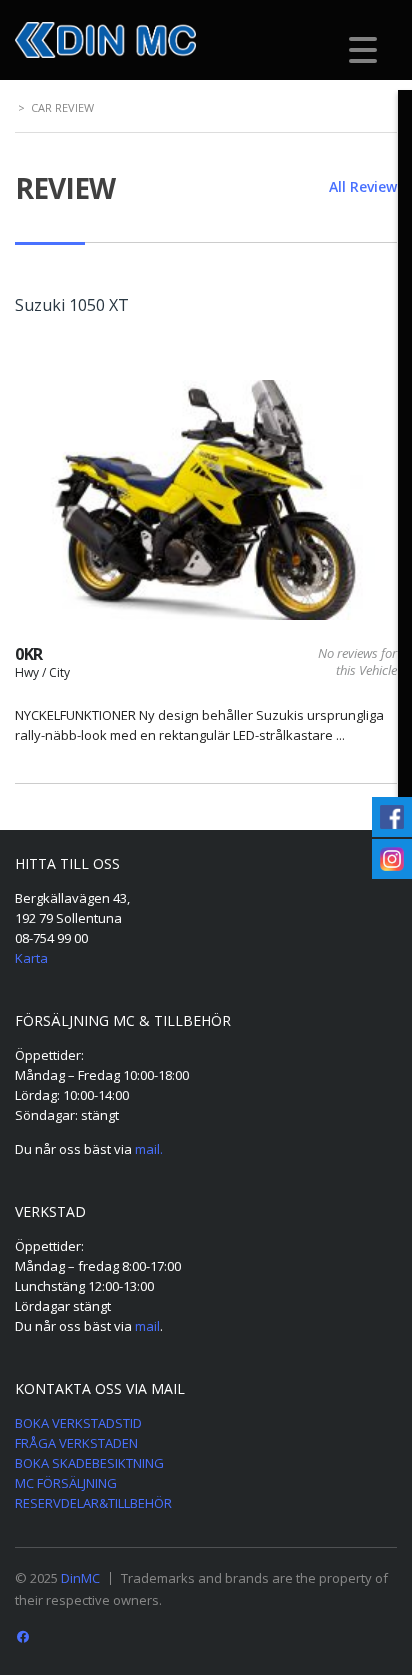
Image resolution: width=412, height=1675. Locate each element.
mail (147, 1326)
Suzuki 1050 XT (72, 305)
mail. (149, 1149)
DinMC (80, 1578)
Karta (31, 958)
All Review (363, 186)
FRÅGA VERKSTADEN (76, 1443)
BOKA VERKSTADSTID (78, 1423)
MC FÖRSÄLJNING (66, 1483)
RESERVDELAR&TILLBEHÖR (93, 1503)
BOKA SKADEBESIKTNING (89, 1463)
